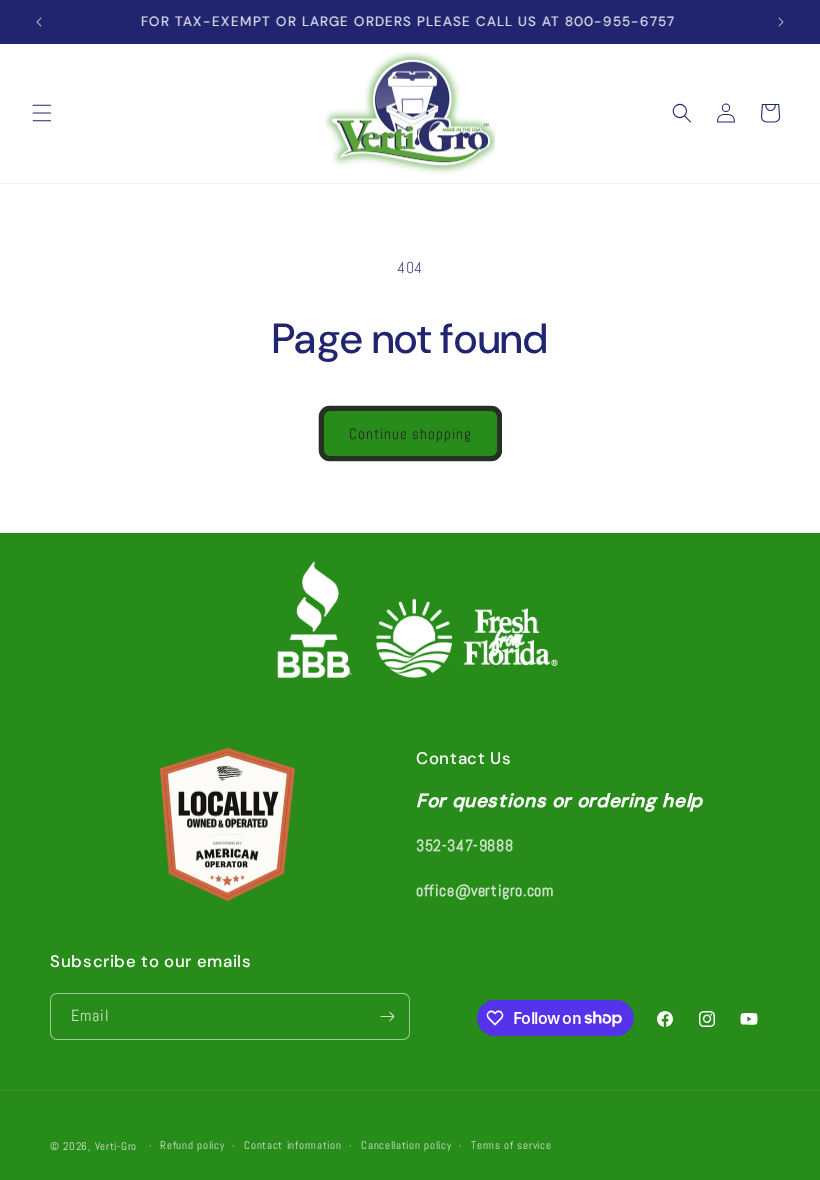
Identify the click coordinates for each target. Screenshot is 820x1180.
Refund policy (192, 1145)
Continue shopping (410, 433)
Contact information (292, 1145)
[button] (42, 113)
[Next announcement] (781, 22)
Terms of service (511, 1145)
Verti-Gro (116, 1146)
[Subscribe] (387, 1016)
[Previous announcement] (39, 22)
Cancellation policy (406, 1145)
